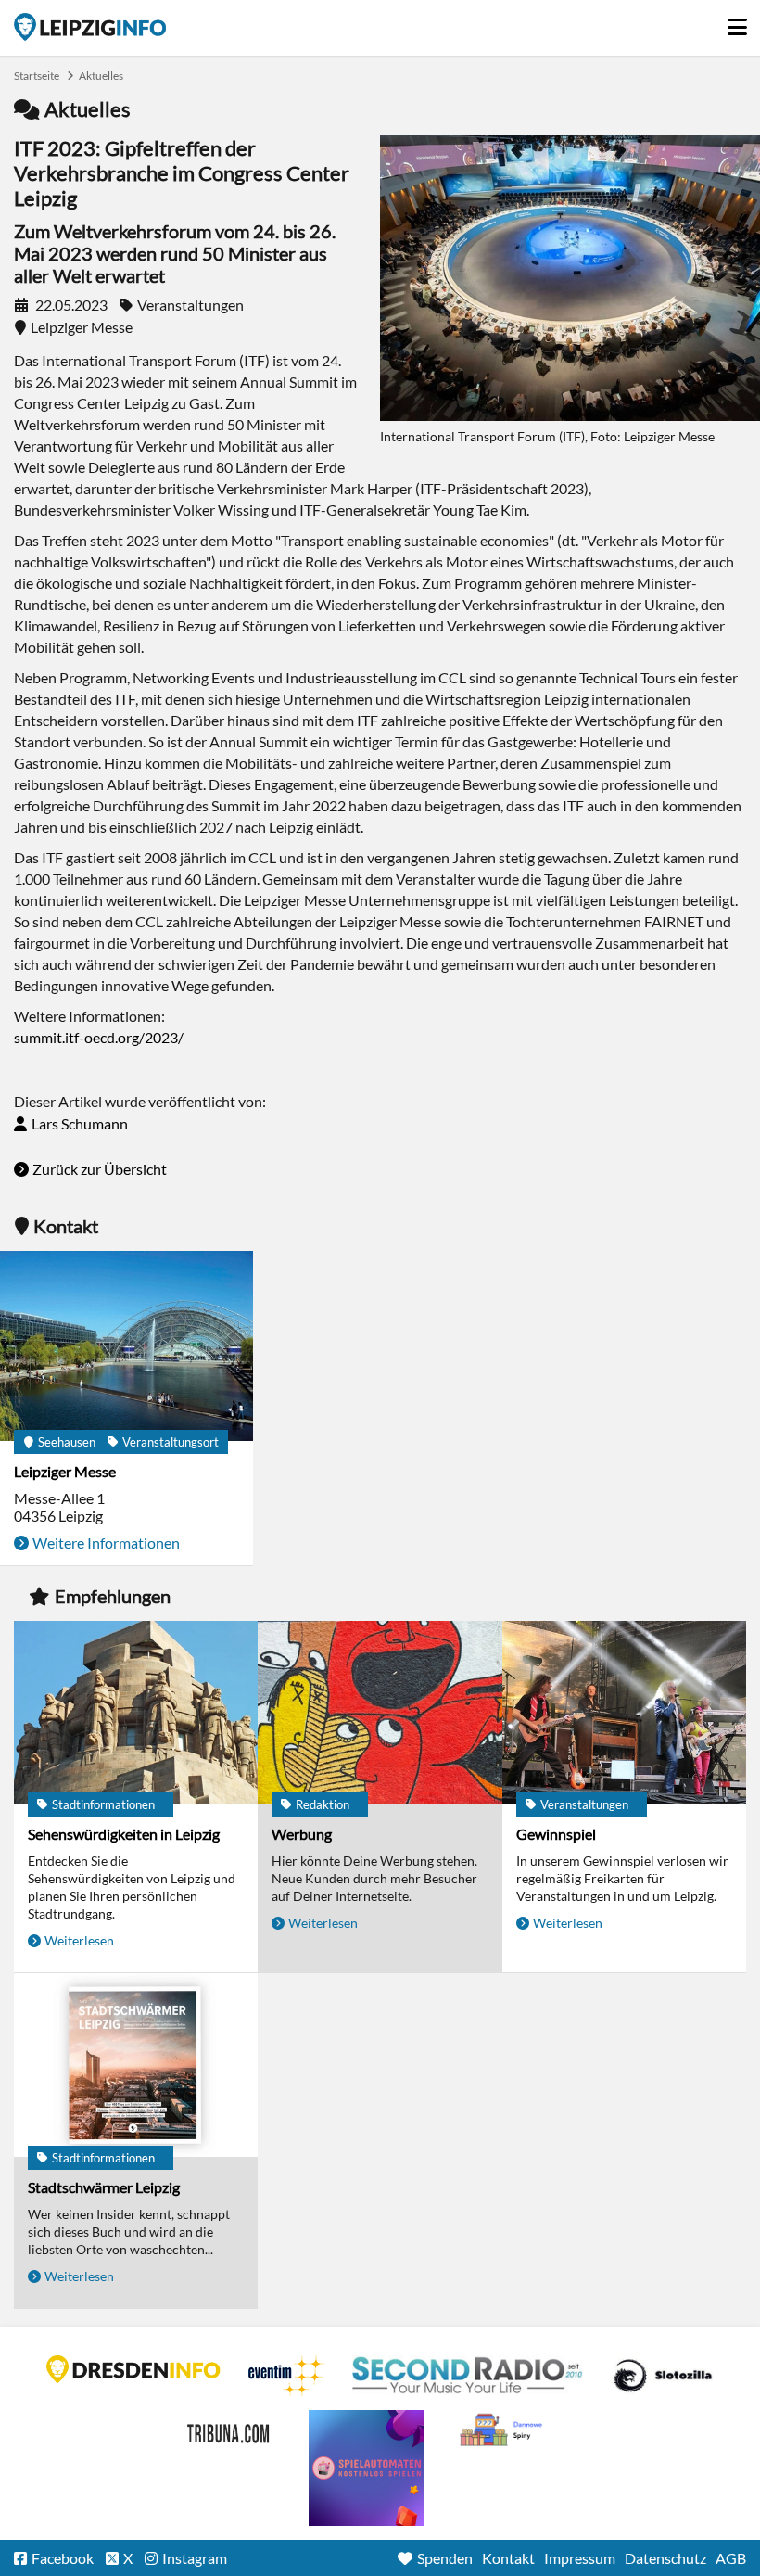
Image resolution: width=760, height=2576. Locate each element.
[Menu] (737, 22)
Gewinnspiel (556, 1834)
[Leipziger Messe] (127, 1347)
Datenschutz (665, 2558)
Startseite (90, 27)
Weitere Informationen (106, 1543)
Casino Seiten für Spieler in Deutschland (663, 2376)
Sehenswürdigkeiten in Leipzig (124, 1834)
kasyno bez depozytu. (503, 2430)
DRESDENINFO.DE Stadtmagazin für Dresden (133, 2369)
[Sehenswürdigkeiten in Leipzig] (136, 1714)
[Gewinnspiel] (624, 1714)
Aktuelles (101, 76)
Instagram (195, 2558)
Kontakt (508, 2558)
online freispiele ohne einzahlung (367, 2468)
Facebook (63, 2558)
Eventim (286, 2376)
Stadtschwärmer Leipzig (104, 2187)
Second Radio (468, 2376)
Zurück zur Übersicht (100, 1169)
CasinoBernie (230, 2430)
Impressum (580, 2558)
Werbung (302, 1834)
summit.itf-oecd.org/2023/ (99, 1037)
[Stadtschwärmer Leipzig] (136, 2066)
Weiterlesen (79, 1940)
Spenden (445, 2558)
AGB (731, 2558)
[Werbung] (380, 1714)
